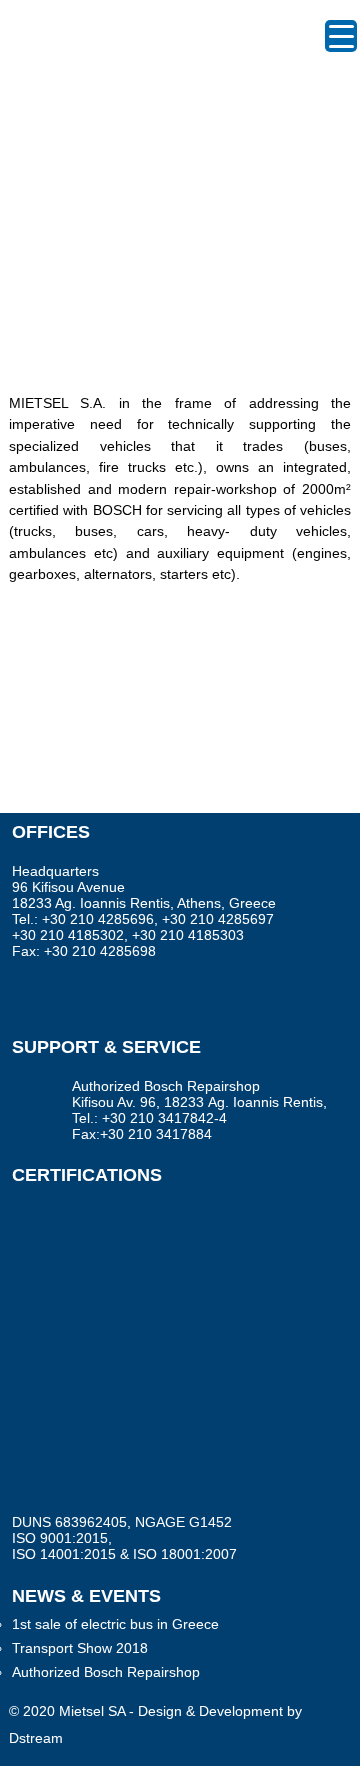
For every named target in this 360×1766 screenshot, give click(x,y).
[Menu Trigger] (341, 36)
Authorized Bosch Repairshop (106, 1672)
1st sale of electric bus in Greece (115, 1624)
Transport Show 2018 (80, 1648)
